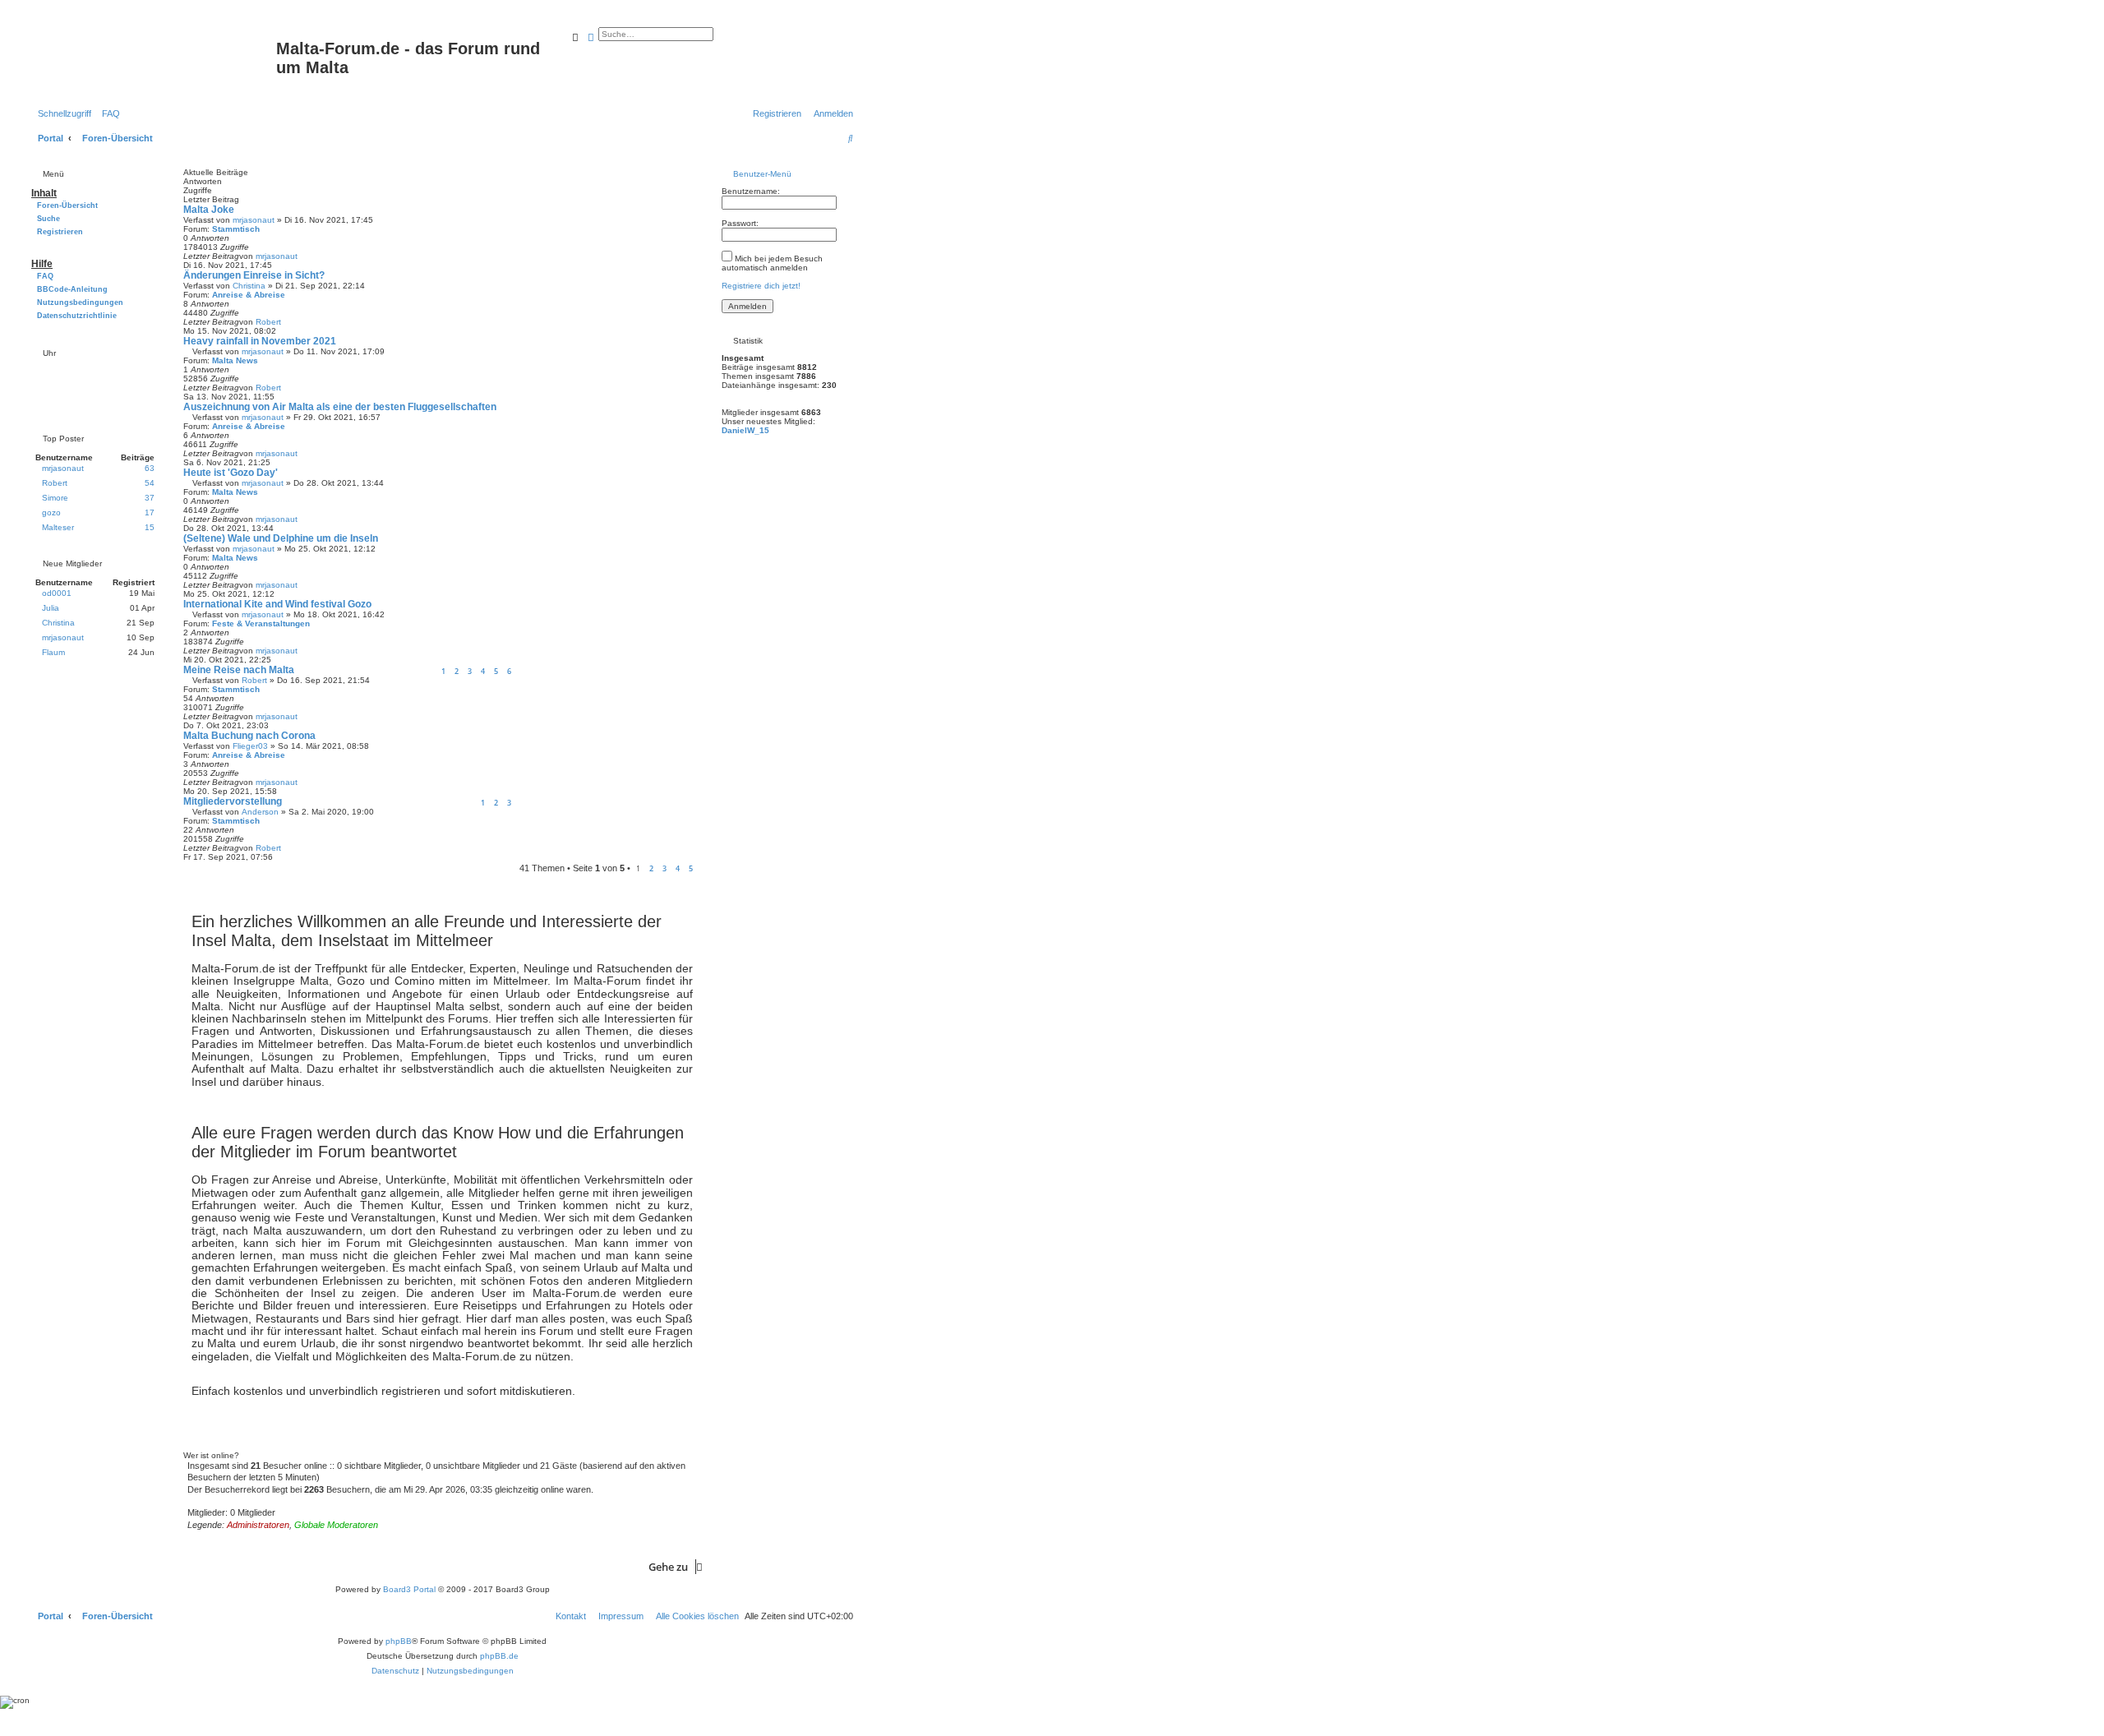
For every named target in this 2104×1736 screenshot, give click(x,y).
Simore (55, 498)
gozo (51, 512)
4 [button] (678, 868)
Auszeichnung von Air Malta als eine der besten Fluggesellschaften (340, 407)
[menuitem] (108, 113)
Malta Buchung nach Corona (249, 736)
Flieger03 (250, 746)
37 (150, 498)
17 (150, 512)
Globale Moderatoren (336, 1525)
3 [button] (664, 868)
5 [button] (691, 868)
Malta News (235, 360)
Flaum (53, 652)
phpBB (399, 1641)
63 (150, 468)
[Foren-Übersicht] (152, 59)
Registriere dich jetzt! (761, 286)
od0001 (57, 593)
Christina (249, 286)
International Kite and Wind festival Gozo (277, 604)
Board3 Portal (409, 1589)
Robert (268, 322)
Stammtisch (236, 229)
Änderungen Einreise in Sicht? (254, 275)
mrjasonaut (254, 220)
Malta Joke (209, 210)
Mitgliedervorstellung (233, 801)
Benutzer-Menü (761, 174)
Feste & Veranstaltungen (261, 623)
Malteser (58, 527)
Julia (51, 608)
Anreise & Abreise (249, 295)
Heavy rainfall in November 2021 (260, 341)
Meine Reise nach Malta (239, 670)
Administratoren (258, 1525)
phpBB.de (499, 1656)
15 (150, 527)
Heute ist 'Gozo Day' (231, 473)
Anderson (260, 812)
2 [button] (651, 868)
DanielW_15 (745, 430)
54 (150, 483)
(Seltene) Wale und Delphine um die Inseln (281, 538)
